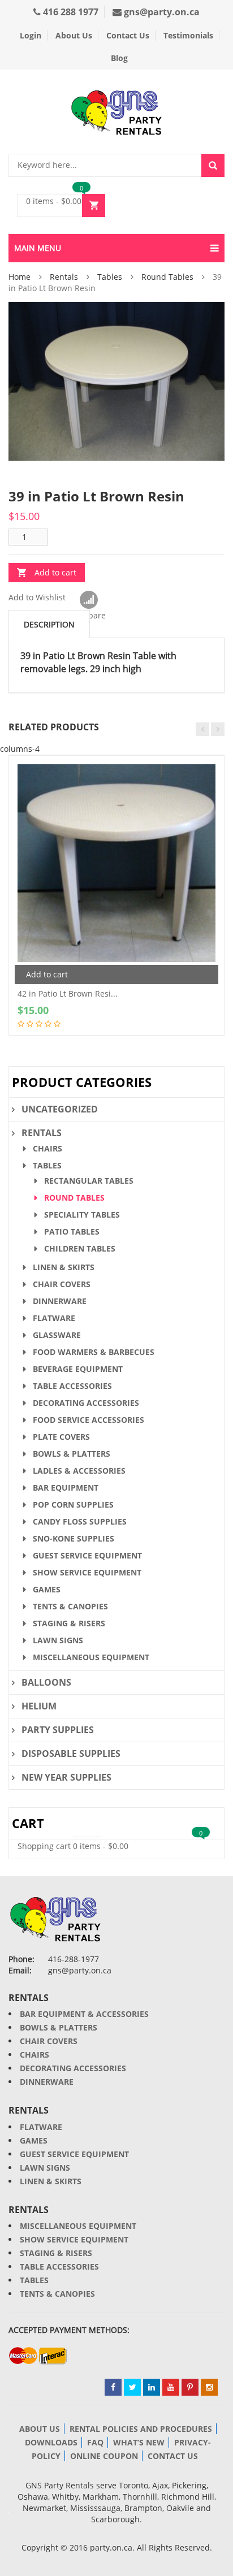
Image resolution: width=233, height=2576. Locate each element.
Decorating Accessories (86, 1403)
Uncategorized (60, 1109)
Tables (110, 277)
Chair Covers (62, 1284)
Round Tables (167, 277)
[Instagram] (209, 2387)
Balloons (46, 1682)
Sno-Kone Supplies (74, 1538)
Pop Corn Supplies (73, 1505)
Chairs (48, 1148)
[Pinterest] (190, 2387)
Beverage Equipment (78, 1369)
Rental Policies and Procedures (141, 2429)
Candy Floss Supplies (80, 1521)
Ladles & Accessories (79, 1471)
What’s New (139, 2442)
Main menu (38, 248)
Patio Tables (72, 1231)
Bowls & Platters (72, 1454)
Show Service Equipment (87, 1572)
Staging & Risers (69, 1623)
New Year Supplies (66, 1777)
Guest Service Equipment (87, 1555)
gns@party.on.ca (161, 12)
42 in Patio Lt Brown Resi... (68, 993)
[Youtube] (171, 2387)
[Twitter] (132, 2387)
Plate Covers (61, 1437)
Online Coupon (104, 2456)
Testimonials (188, 35)
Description (49, 624)
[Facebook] (113, 2387)
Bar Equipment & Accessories (84, 2014)
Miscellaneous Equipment (91, 1657)
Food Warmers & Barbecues (94, 1352)
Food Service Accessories (89, 1420)
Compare (89, 600)
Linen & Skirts (64, 1267)
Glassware (57, 1335)
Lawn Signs (58, 1640)
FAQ (95, 2442)
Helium (39, 1706)
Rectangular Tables (89, 1181)
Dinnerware (60, 1301)
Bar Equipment (66, 1488)
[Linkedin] (152, 2387)
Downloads (51, 2442)
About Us (74, 35)
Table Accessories (72, 1386)
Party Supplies (58, 1730)
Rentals (64, 277)
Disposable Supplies (71, 1754)
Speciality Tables (82, 1215)
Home (20, 277)
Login (31, 35)
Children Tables (80, 1248)
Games (47, 1589)
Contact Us (128, 35)
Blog (119, 58)
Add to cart (55, 572)
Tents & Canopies (70, 1606)
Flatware (54, 1318)
